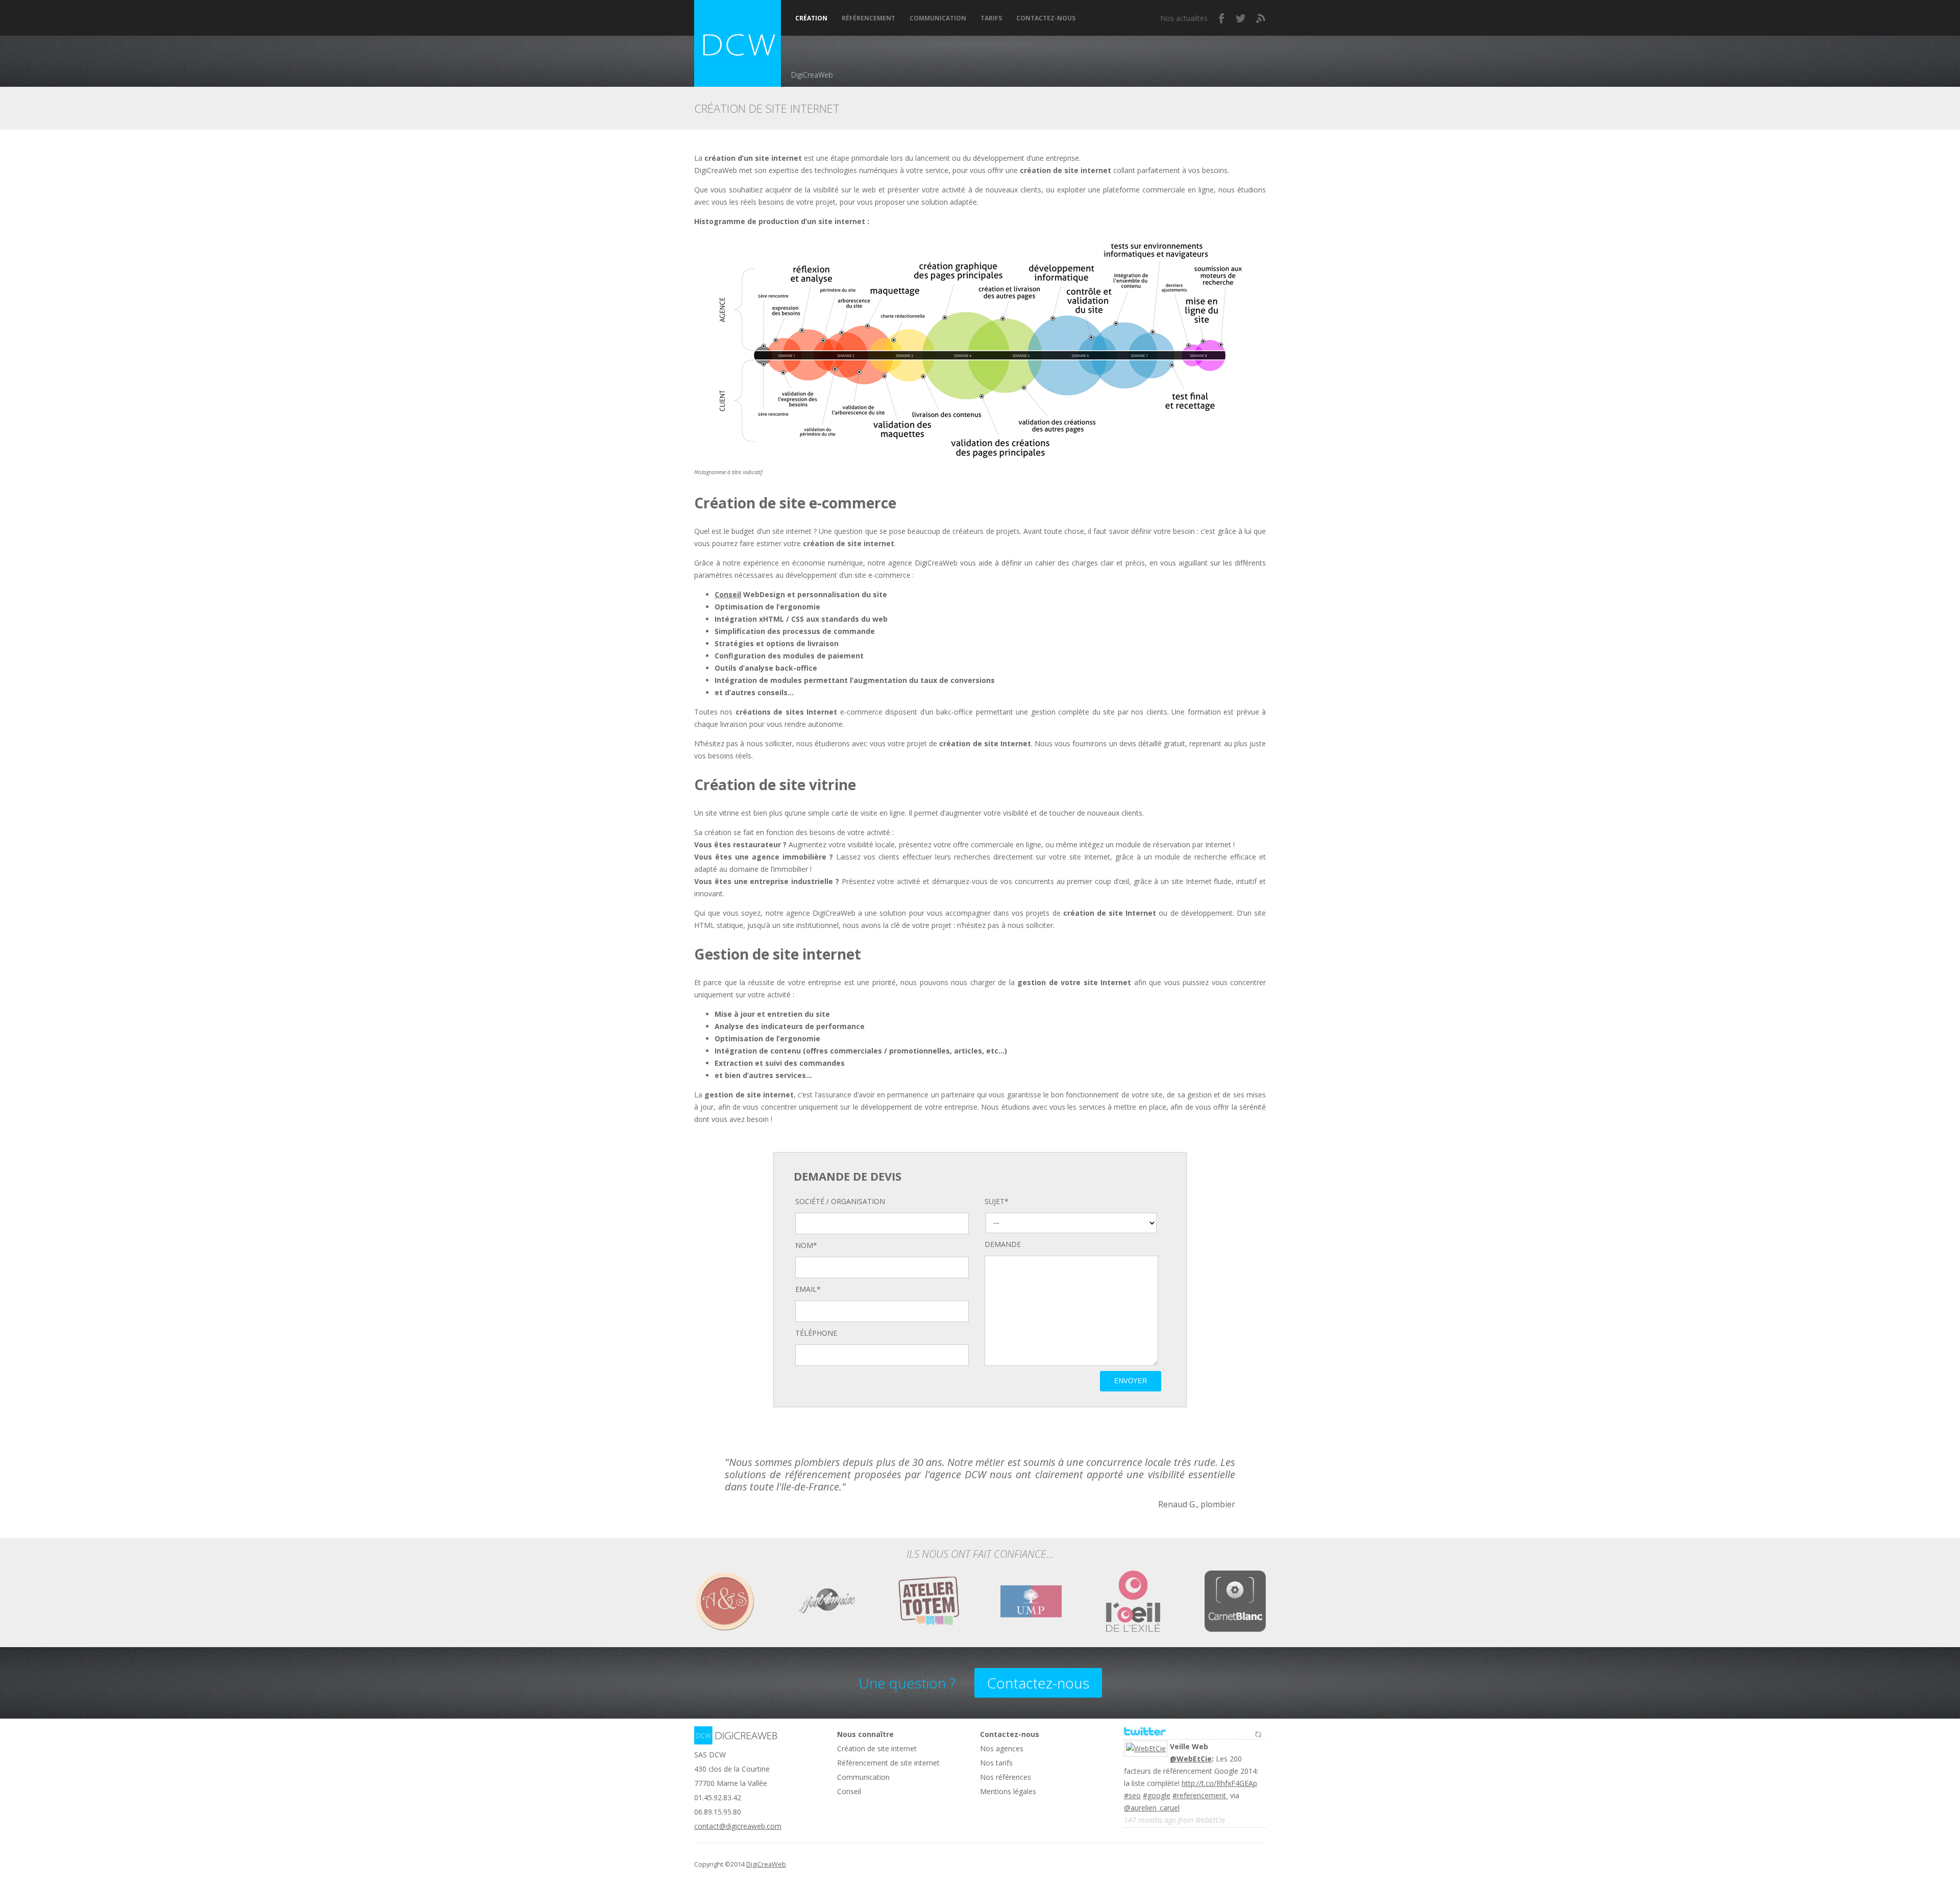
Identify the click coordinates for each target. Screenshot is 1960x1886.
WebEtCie (1210, 1820)
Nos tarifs (996, 1763)
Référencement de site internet (888, 1763)
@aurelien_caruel (1152, 1808)
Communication (938, 18)
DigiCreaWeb (766, 1864)
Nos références (1006, 1777)
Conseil (728, 594)
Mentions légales (1008, 1791)
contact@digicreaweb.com (738, 1826)
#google (1157, 1795)
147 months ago (1150, 1820)
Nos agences (1002, 1748)
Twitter (1241, 18)
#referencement (1200, 1795)
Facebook (1222, 18)
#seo (1132, 1795)
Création (811, 18)
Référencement (868, 18)
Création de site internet (877, 1748)
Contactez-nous (1046, 18)
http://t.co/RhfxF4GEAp (1219, 1783)
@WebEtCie (1191, 1759)
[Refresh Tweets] (1258, 1732)
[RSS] (1261, 18)
